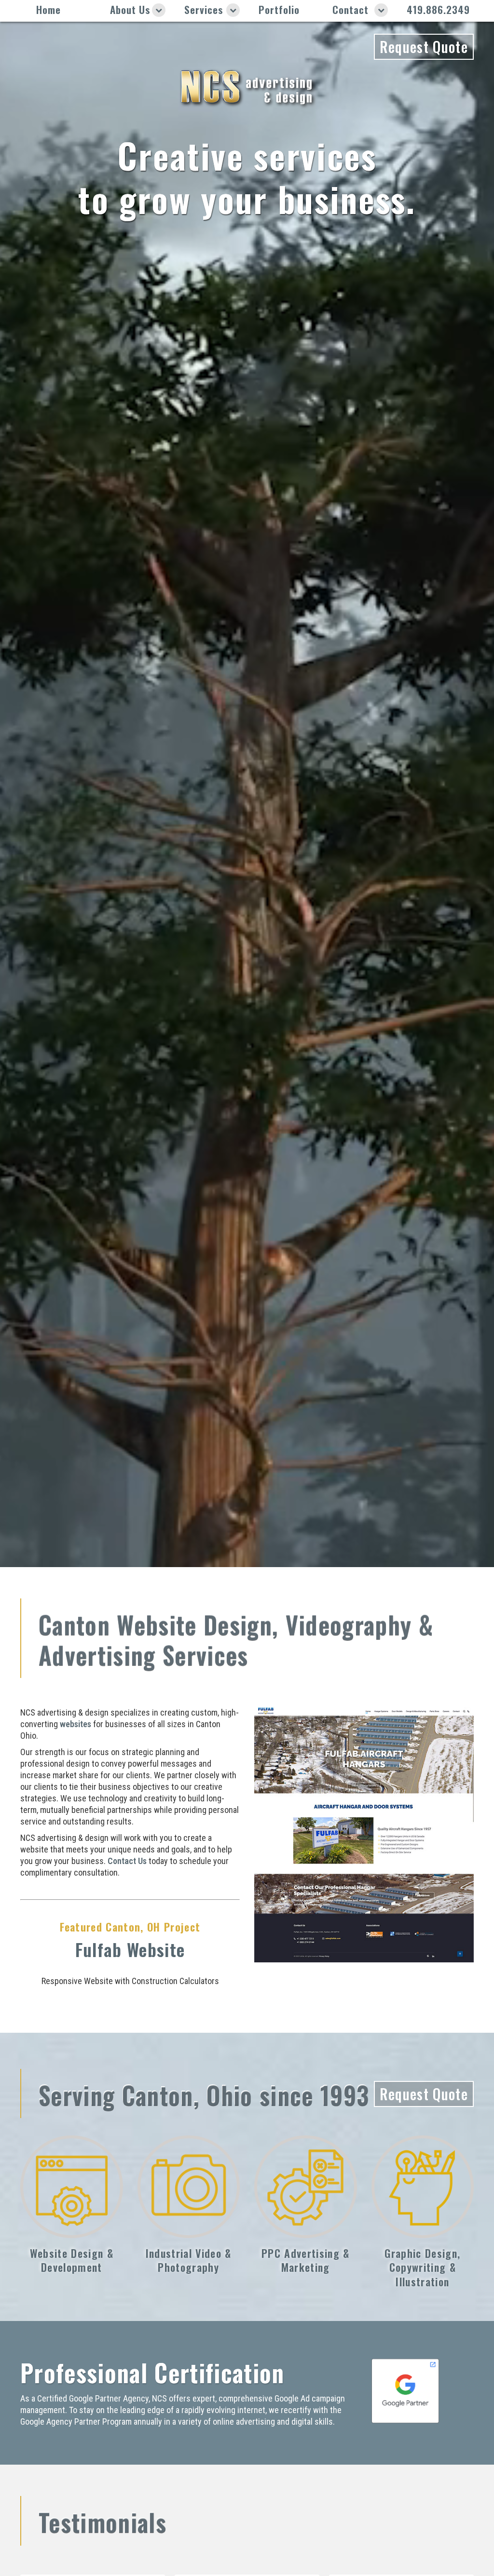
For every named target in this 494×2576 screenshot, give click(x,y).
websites (75, 1724)
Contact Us (127, 1861)
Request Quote (424, 47)
